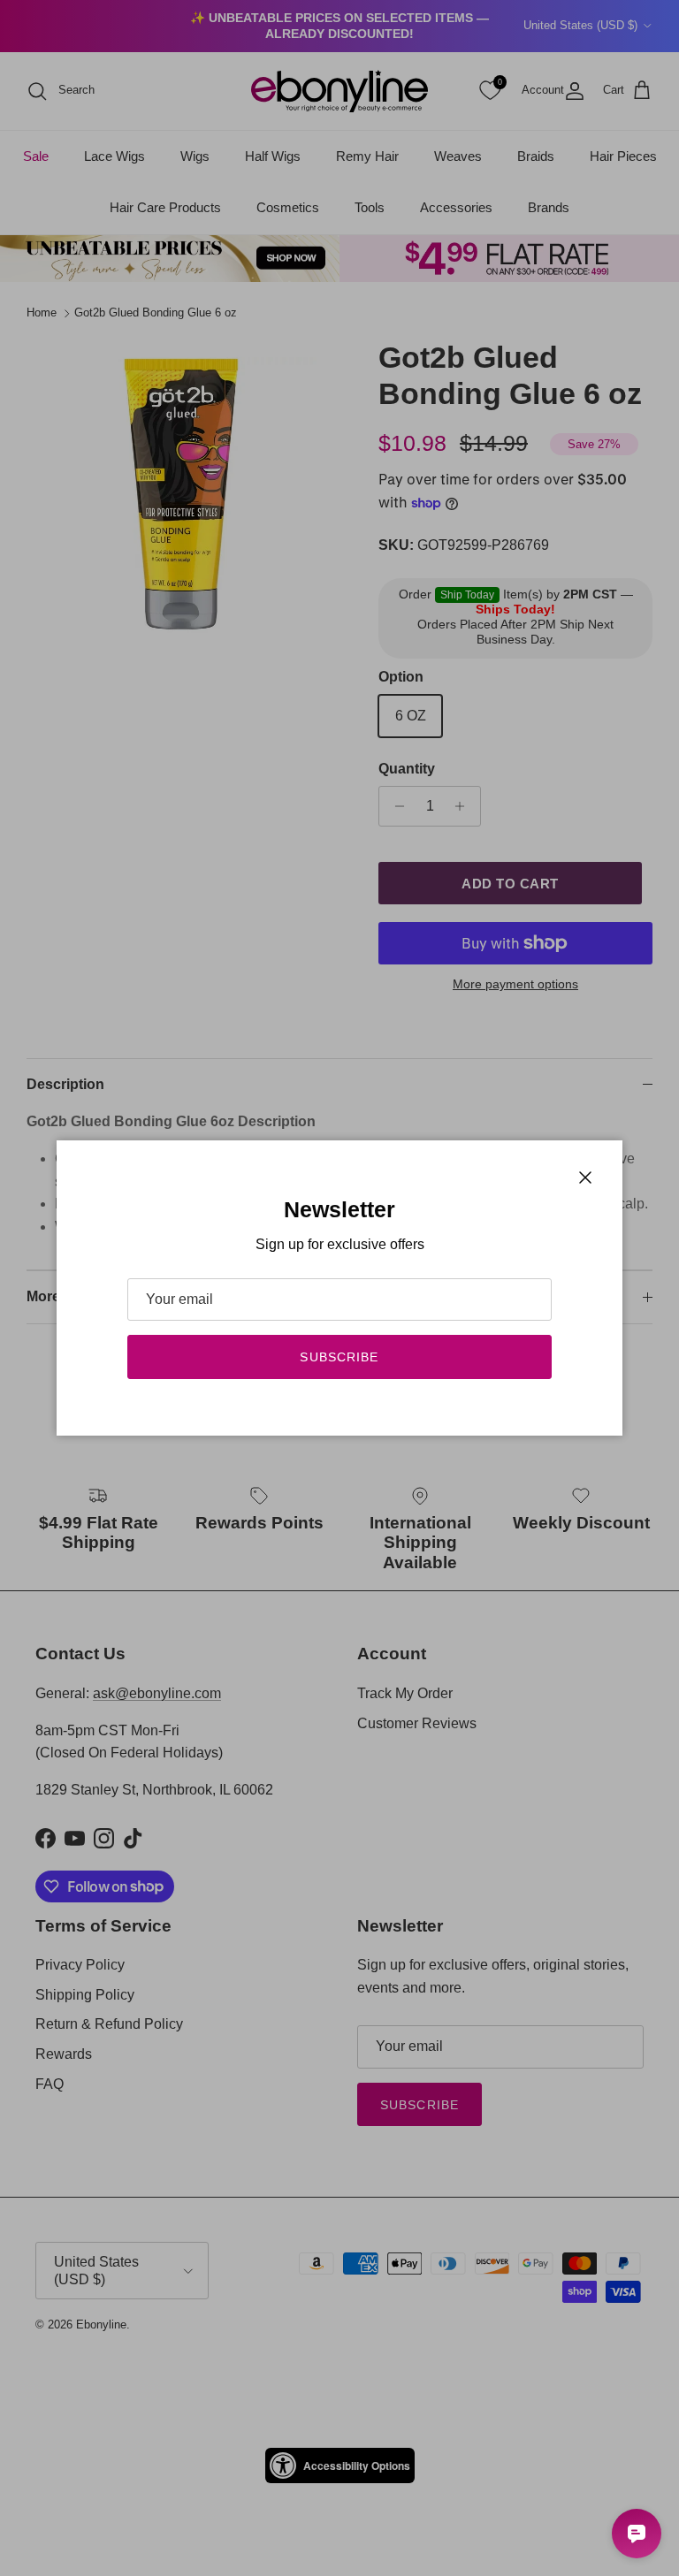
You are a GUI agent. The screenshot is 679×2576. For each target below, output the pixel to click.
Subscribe (339, 1357)
